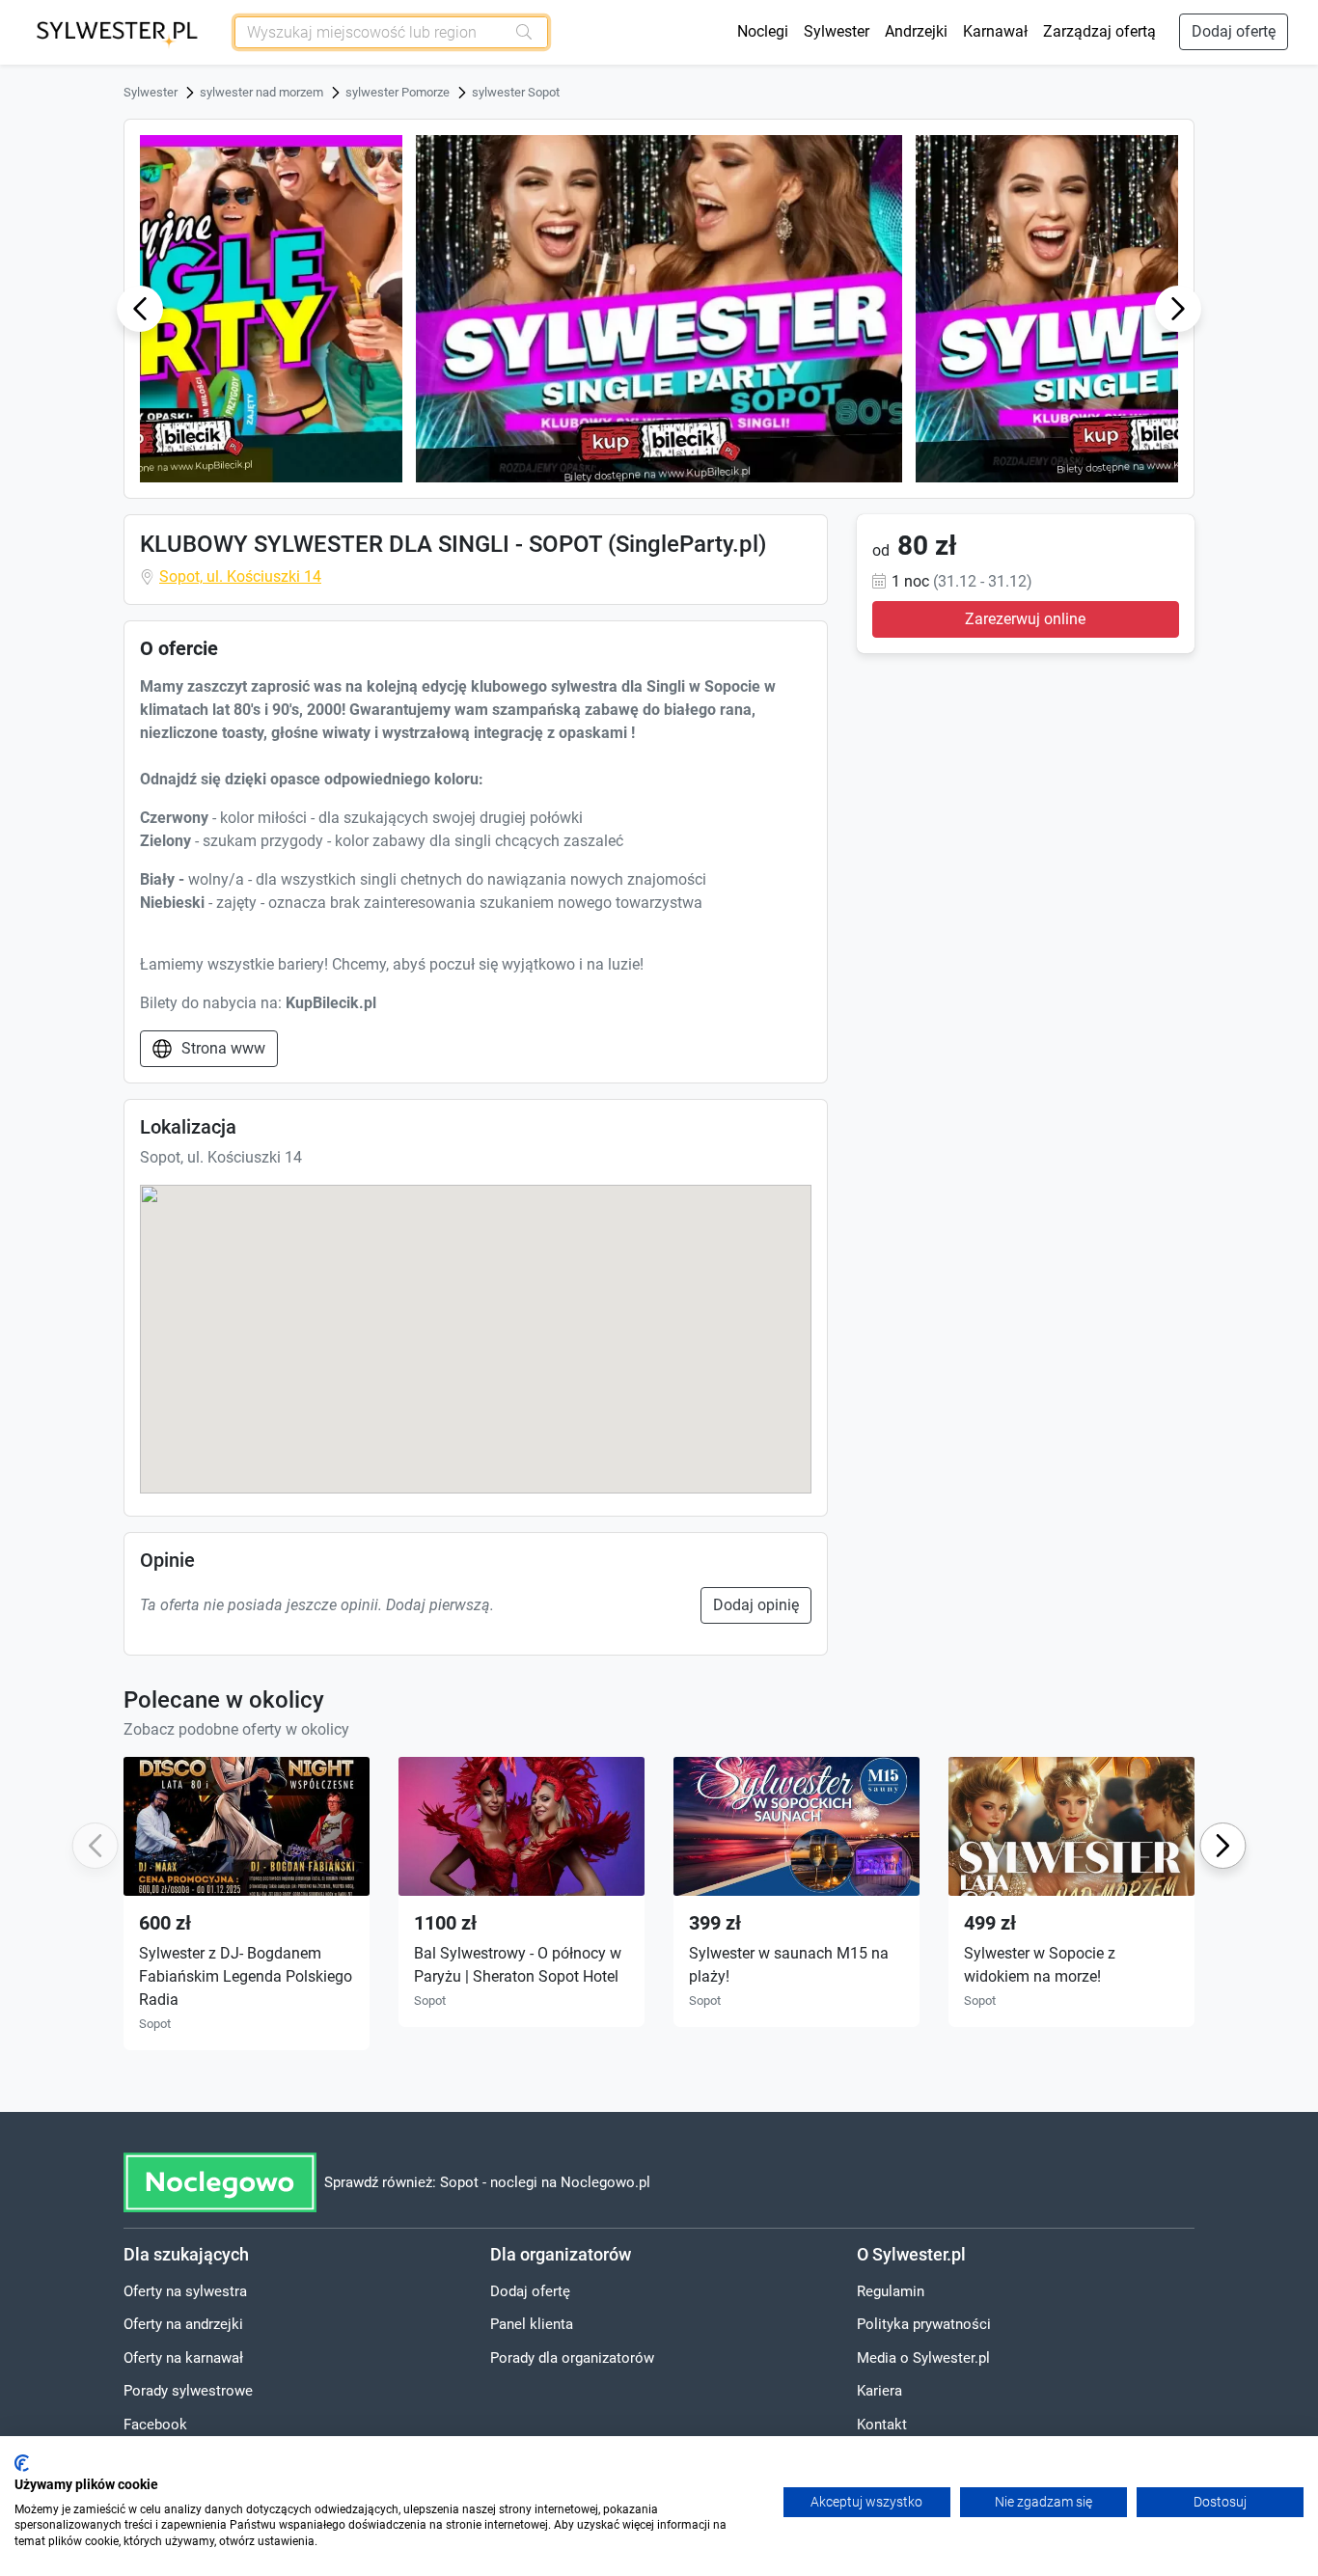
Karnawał (995, 31)
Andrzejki (916, 31)
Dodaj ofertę (1234, 31)
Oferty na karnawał (183, 2358)
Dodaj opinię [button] (756, 1605)
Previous (140, 308)
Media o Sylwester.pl (923, 2358)
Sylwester (837, 31)
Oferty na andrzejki (183, 2324)
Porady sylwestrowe (188, 2391)
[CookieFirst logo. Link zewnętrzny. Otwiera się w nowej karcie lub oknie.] (22, 2463)
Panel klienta (532, 2324)
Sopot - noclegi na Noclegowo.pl (545, 2182)
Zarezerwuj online (1025, 618)
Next (1178, 308)
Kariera (879, 2391)
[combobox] (371, 32)
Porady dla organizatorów (572, 2358)
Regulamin (891, 2291)
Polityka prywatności (924, 2324)
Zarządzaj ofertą (1099, 31)
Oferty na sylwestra (185, 2291)
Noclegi (763, 31)
